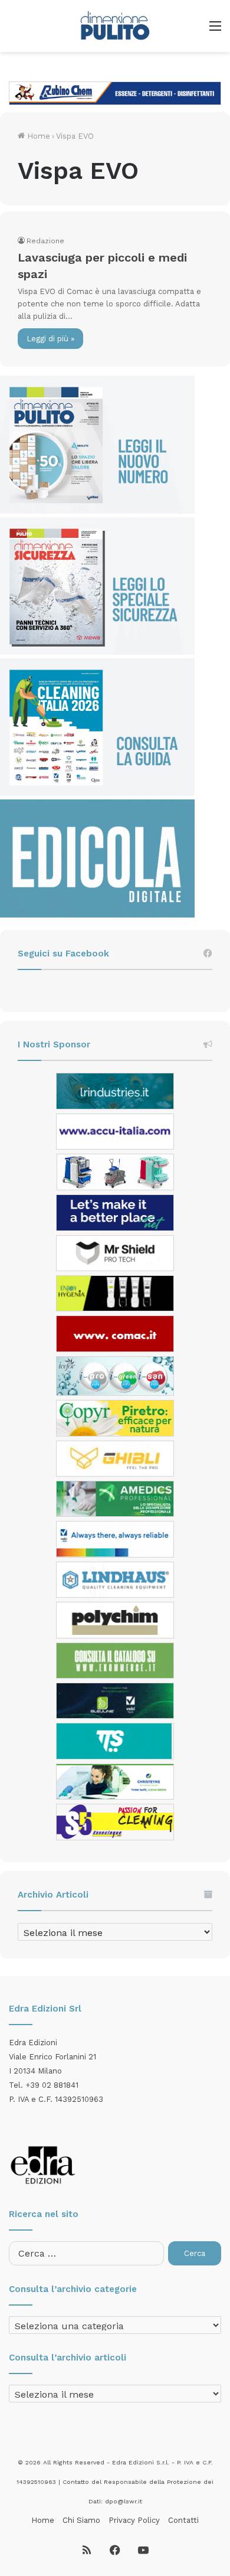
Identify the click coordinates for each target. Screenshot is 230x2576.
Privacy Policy (134, 2520)
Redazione (45, 241)
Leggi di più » (50, 339)
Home (37, 136)
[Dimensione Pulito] (115, 26)
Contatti (183, 2520)
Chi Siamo (81, 2520)
